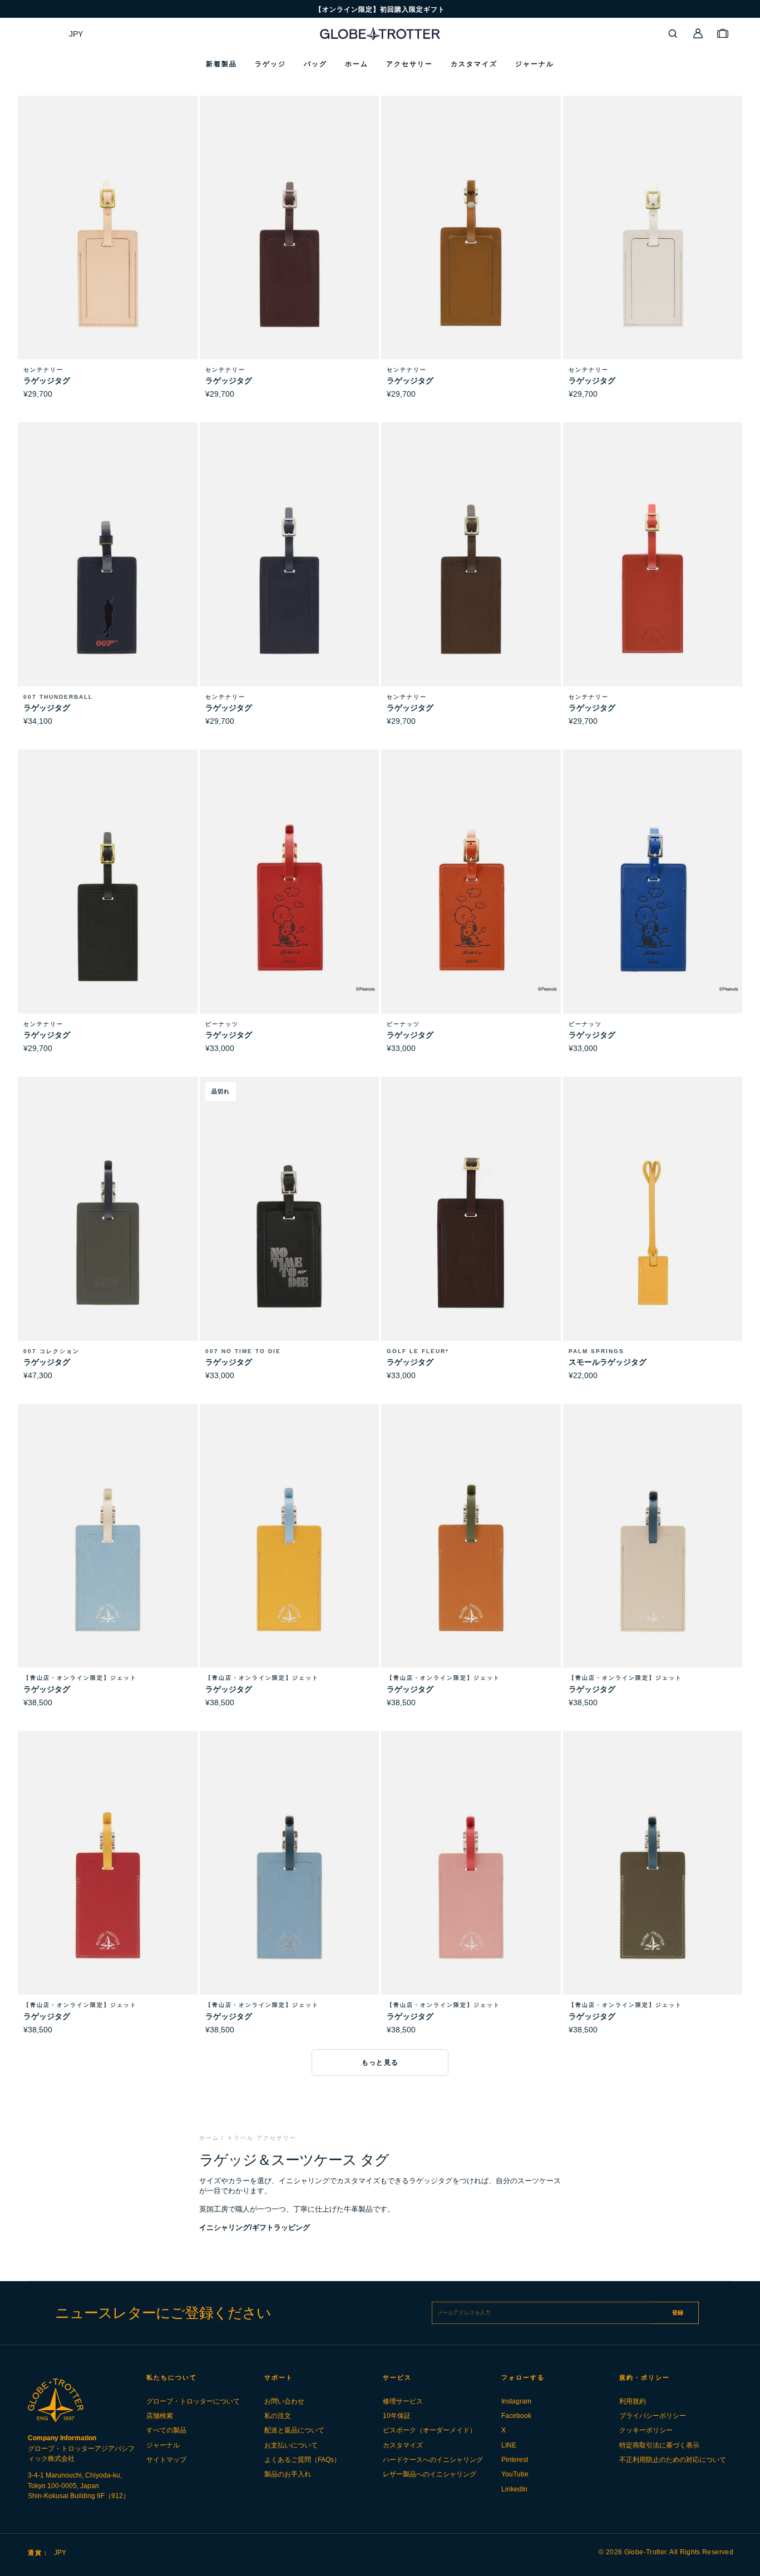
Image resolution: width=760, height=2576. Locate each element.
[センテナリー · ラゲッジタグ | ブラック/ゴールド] (108, 905)
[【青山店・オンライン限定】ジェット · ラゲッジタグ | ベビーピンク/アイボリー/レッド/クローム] (471, 1887)
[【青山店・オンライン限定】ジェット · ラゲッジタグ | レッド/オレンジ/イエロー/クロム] (108, 1887)
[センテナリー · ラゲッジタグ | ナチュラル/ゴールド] (108, 252)
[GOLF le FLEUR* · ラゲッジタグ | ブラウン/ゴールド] (471, 1233)
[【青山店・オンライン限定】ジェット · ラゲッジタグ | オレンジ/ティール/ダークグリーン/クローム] (471, 1560)
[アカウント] (698, 33)
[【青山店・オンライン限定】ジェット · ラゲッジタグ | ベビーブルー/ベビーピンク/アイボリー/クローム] (108, 1560)
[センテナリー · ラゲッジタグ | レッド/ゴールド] (653, 578)
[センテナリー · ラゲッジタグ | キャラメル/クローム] (471, 252)
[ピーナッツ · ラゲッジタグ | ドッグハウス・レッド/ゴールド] (290, 905)
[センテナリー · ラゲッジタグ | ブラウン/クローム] (471, 578)
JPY (76, 34)
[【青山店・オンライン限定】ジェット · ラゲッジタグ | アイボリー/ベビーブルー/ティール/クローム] (653, 1560)
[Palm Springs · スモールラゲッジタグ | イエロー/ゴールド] (653, 1233)
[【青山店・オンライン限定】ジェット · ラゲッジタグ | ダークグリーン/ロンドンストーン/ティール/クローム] (653, 1887)
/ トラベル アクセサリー (259, 2138)
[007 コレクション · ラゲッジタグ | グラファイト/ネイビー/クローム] (108, 1233)
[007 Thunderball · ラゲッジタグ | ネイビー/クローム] (108, 578)
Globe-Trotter (645, 2552)
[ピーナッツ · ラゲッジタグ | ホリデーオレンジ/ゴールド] (471, 905)
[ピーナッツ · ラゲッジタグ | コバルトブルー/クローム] (653, 905)
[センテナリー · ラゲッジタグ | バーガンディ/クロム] (290, 252)
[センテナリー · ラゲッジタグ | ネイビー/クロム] (290, 578)
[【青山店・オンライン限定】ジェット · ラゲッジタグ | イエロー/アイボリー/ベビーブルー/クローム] (290, 1560)
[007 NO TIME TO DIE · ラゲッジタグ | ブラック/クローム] (290, 1233)
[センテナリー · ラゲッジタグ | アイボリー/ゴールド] (653, 252)
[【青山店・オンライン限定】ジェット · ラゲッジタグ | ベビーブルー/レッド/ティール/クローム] (290, 1887)
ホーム (209, 2138)
